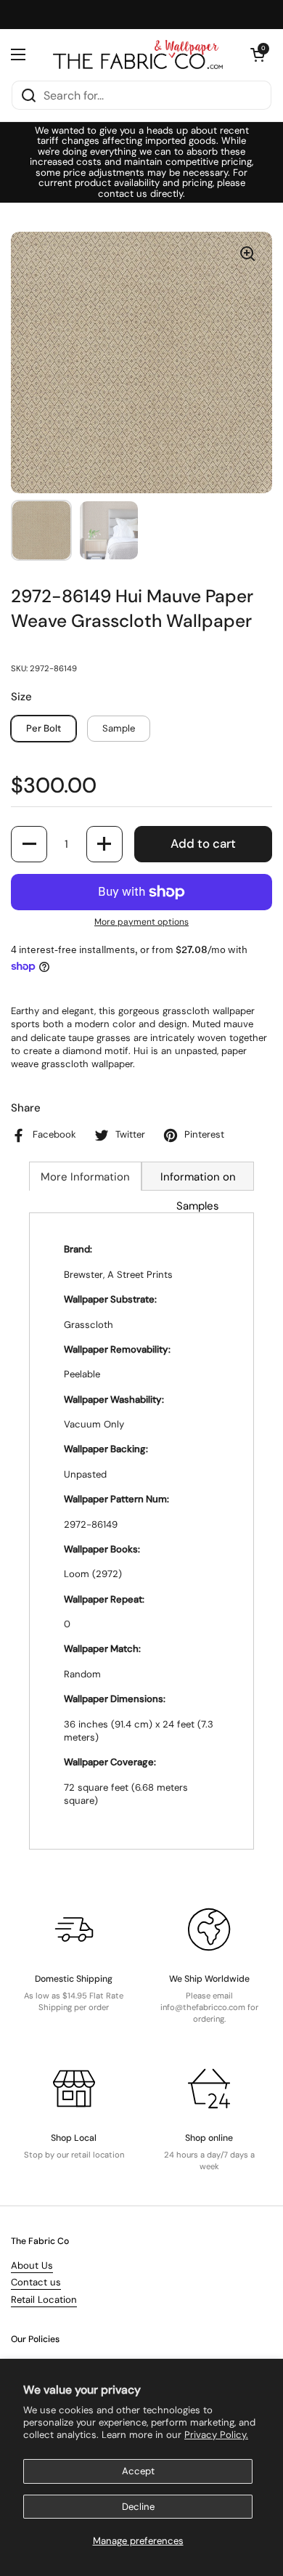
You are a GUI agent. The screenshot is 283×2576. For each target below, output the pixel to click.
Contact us (36, 2282)
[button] (258, 54)
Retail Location (44, 2300)
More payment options (141, 922)
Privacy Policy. (216, 2435)
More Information (85, 1177)
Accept (138, 2471)
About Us (32, 2265)
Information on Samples (198, 1180)
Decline (138, 2507)
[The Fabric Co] (138, 54)
